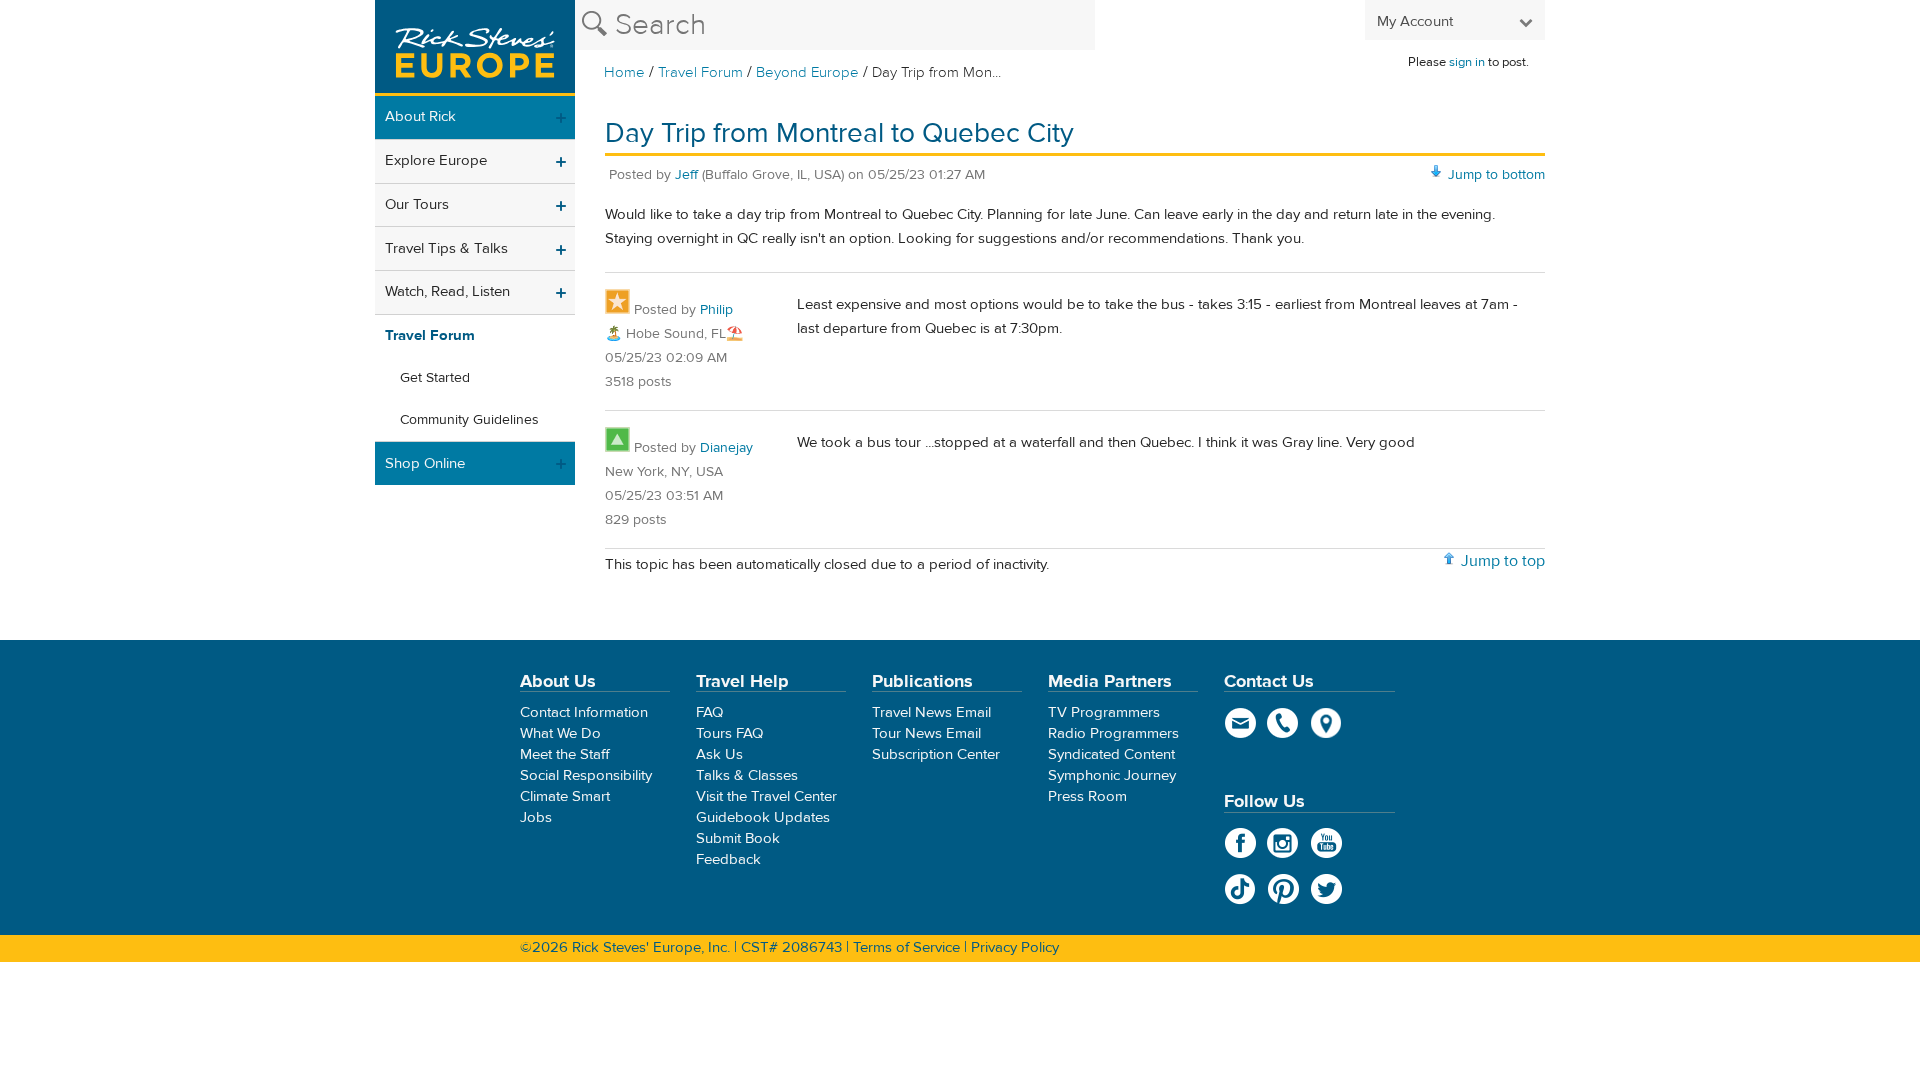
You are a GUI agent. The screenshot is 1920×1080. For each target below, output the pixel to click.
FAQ (709, 712)
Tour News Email (926, 733)
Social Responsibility (586, 775)
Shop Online (425, 463)
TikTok (1240, 889)
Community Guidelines (469, 420)
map (1326, 723)
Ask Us (719, 754)
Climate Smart (565, 796)
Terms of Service (906, 947)
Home (624, 72)
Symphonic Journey (1112, 775)
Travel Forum (700, 72)
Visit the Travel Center (766, 796)
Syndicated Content (1111, 754)
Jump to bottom (1496, 175)
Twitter (1326, 889)
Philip (716, 310)
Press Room (1087, 796)
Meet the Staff (565, 754)
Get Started (435, 378)
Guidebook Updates (763, 817)
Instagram (1283, 843)
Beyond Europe (807, 72)
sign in (1467, 62)
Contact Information (584, 712)
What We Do (560, 733)
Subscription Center (936, 754)
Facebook (1240, 843)
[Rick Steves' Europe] (475, 48)
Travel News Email (931, 712)
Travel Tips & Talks (446, 248)
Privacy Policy (1015, 947)
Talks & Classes (747, 775)
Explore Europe (436, 160)
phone (1283, 723)
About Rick (420, 116)
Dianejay (726, 448)
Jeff (686, 175)
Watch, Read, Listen (447, 291)
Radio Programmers (1113, 733)
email (1240, 723)
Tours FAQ (729, 733)
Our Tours (417, 204)
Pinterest (1283, 889)
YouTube (1326, 843)
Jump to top (1503, 561)
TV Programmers (1104, 712)
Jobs (536, 817)
